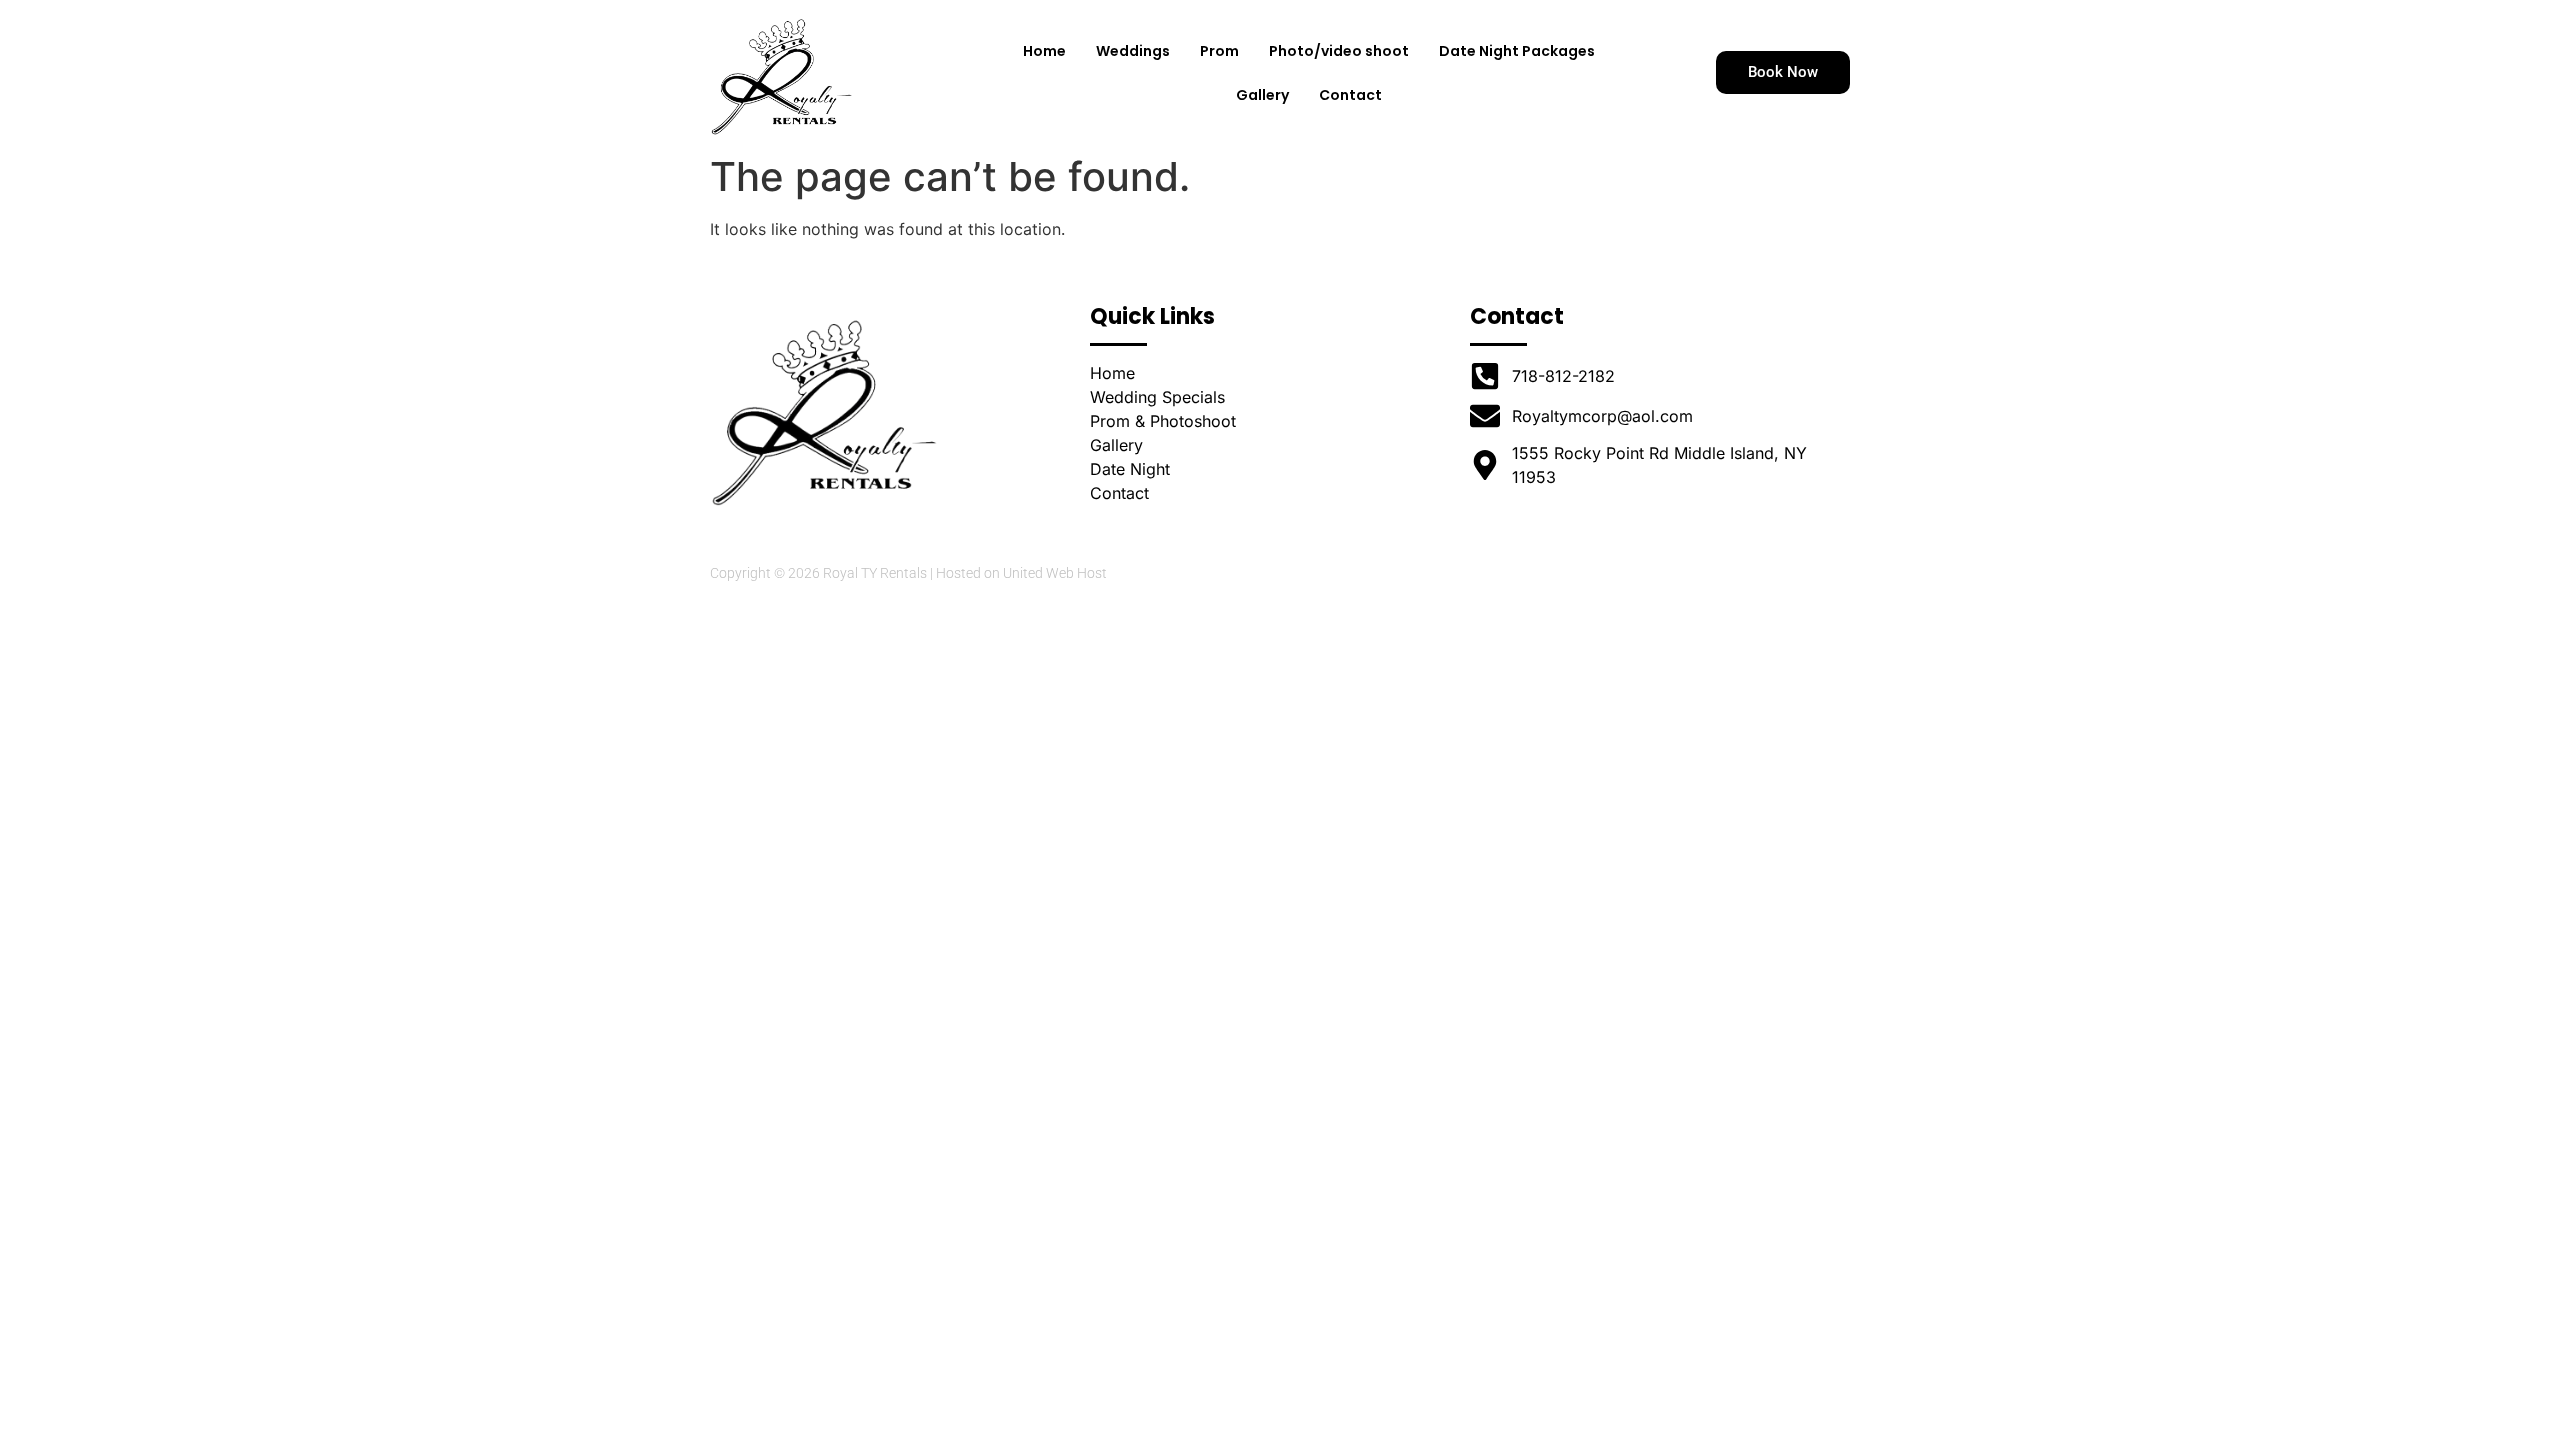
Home (1044, 51)
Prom (1219, 51)
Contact (1350, 95)
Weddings (1133, 51)
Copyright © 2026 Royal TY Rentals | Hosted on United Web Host (908, 573)
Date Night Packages (1517, 51)
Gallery (1262, 95)
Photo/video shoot (1339, 51)
